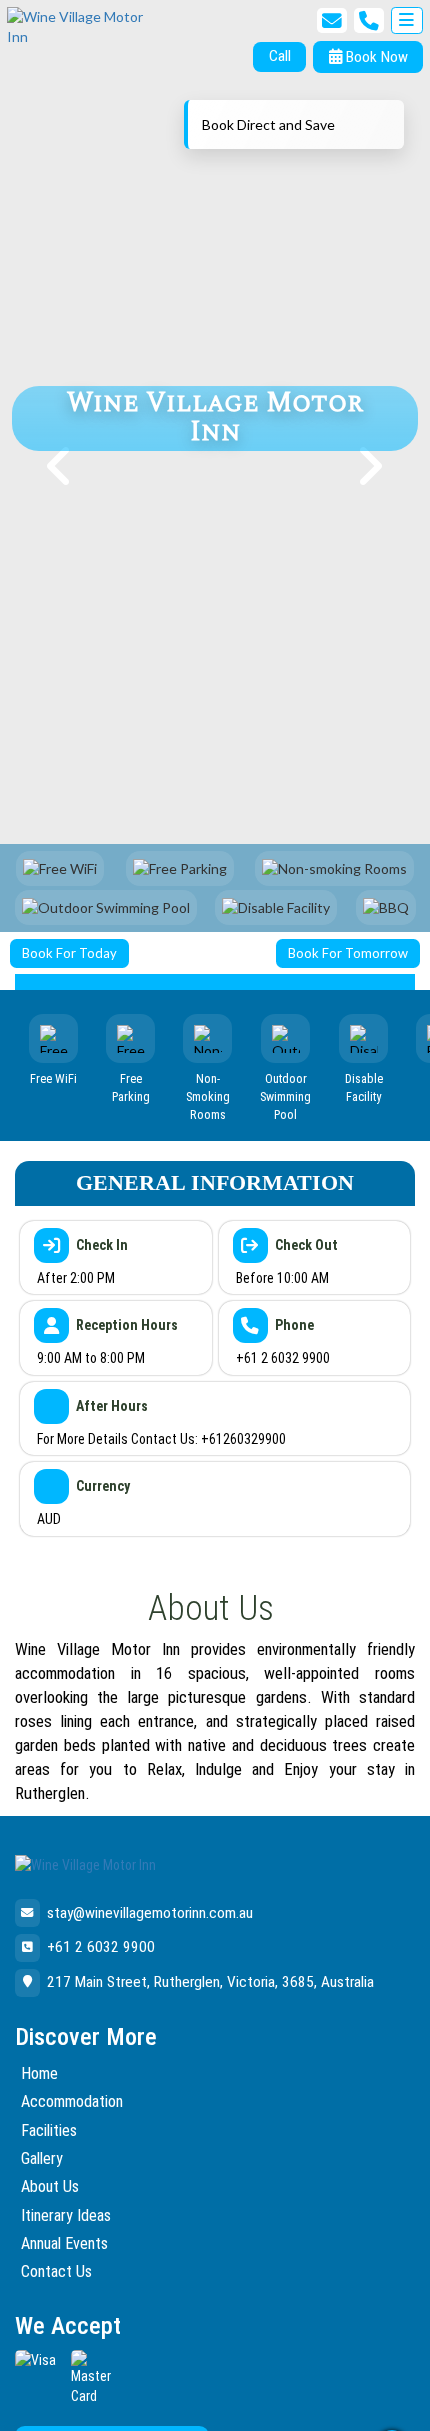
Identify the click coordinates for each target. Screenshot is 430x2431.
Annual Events (64, 2243)
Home (39, 2073)
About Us (50, 2186)
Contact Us (56, 2271)
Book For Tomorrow (348, 953)
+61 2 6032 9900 (101, 1947)
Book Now (375, 57)
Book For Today (69, 953)
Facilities (49, 2130)
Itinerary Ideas (66, 2215)
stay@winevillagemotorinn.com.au (150, 1913)
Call (280, 56)
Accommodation (72, 2101)
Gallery (42, 2158)
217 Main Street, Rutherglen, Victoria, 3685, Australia (210, 1982)
